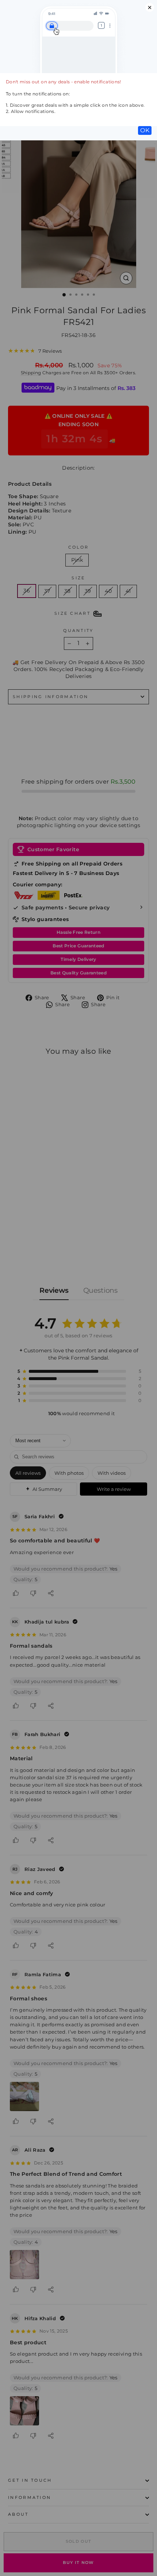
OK (145, 130)
